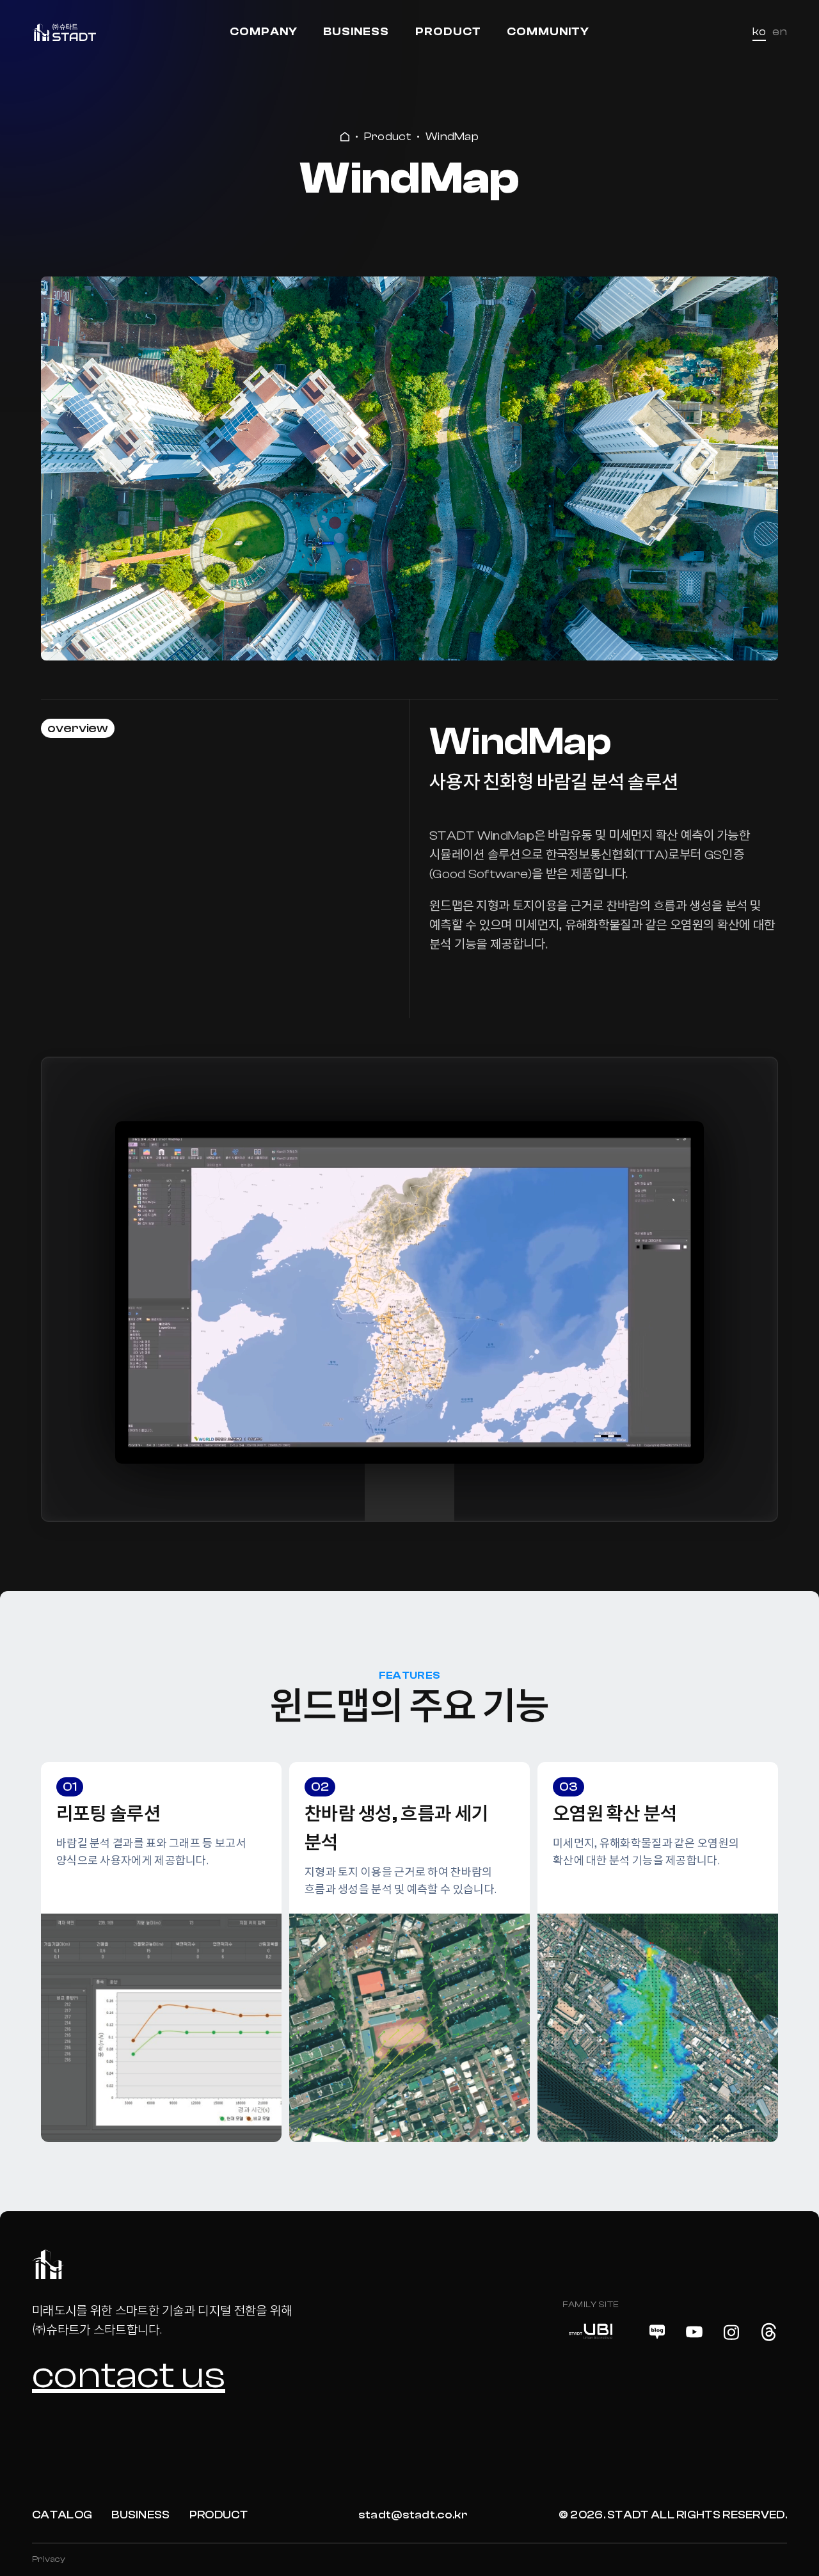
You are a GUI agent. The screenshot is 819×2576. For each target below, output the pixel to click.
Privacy (49, 2559)
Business (356, 32)
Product (448, 32)
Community (548, 32)
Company (264, 32)
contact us (129, 2375)
